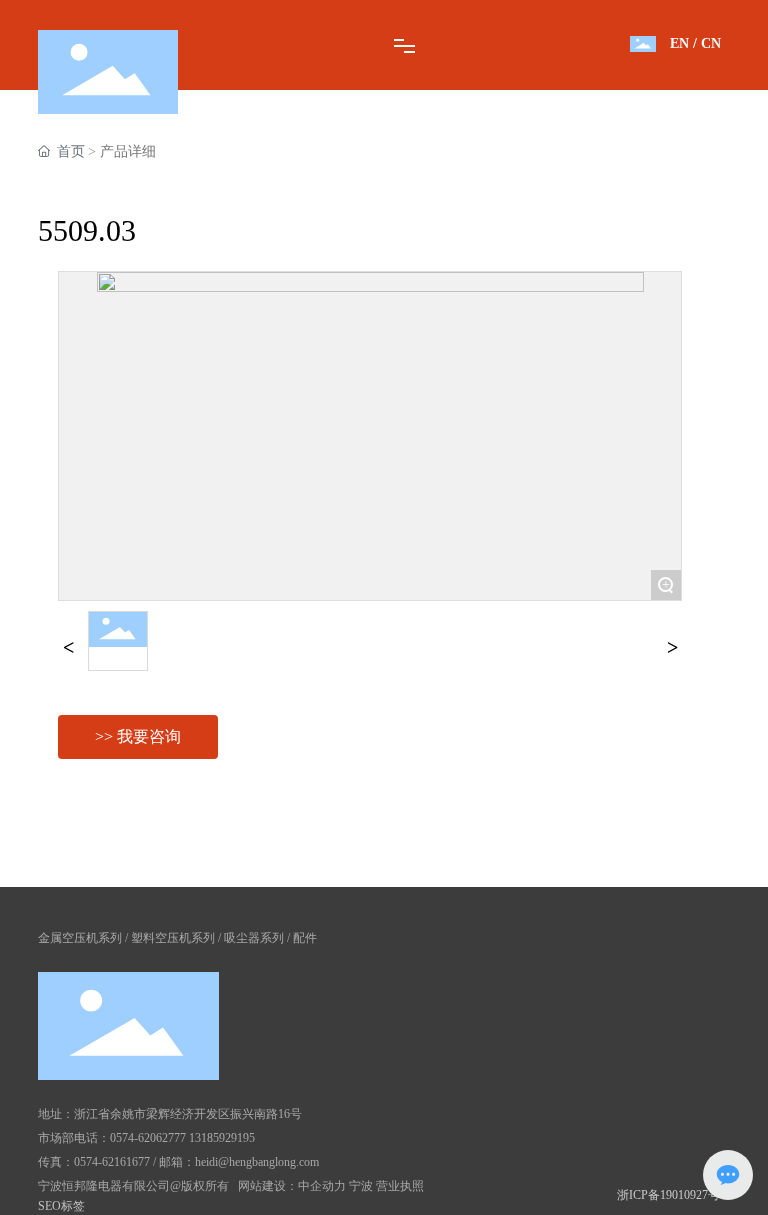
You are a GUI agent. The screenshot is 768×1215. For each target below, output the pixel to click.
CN (711, 43)
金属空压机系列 (80, 938)
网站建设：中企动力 (292, 1186)
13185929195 (222, 1138)
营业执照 (400, 1186)
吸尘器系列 (254, 938)
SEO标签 (61, 1206)
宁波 (361, 1186)
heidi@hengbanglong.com (257, 1162)
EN (679, 43)
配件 (305, 938)
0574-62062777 (148, 1138)
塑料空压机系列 (173, 938)
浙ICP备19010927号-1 (673, 1195)
